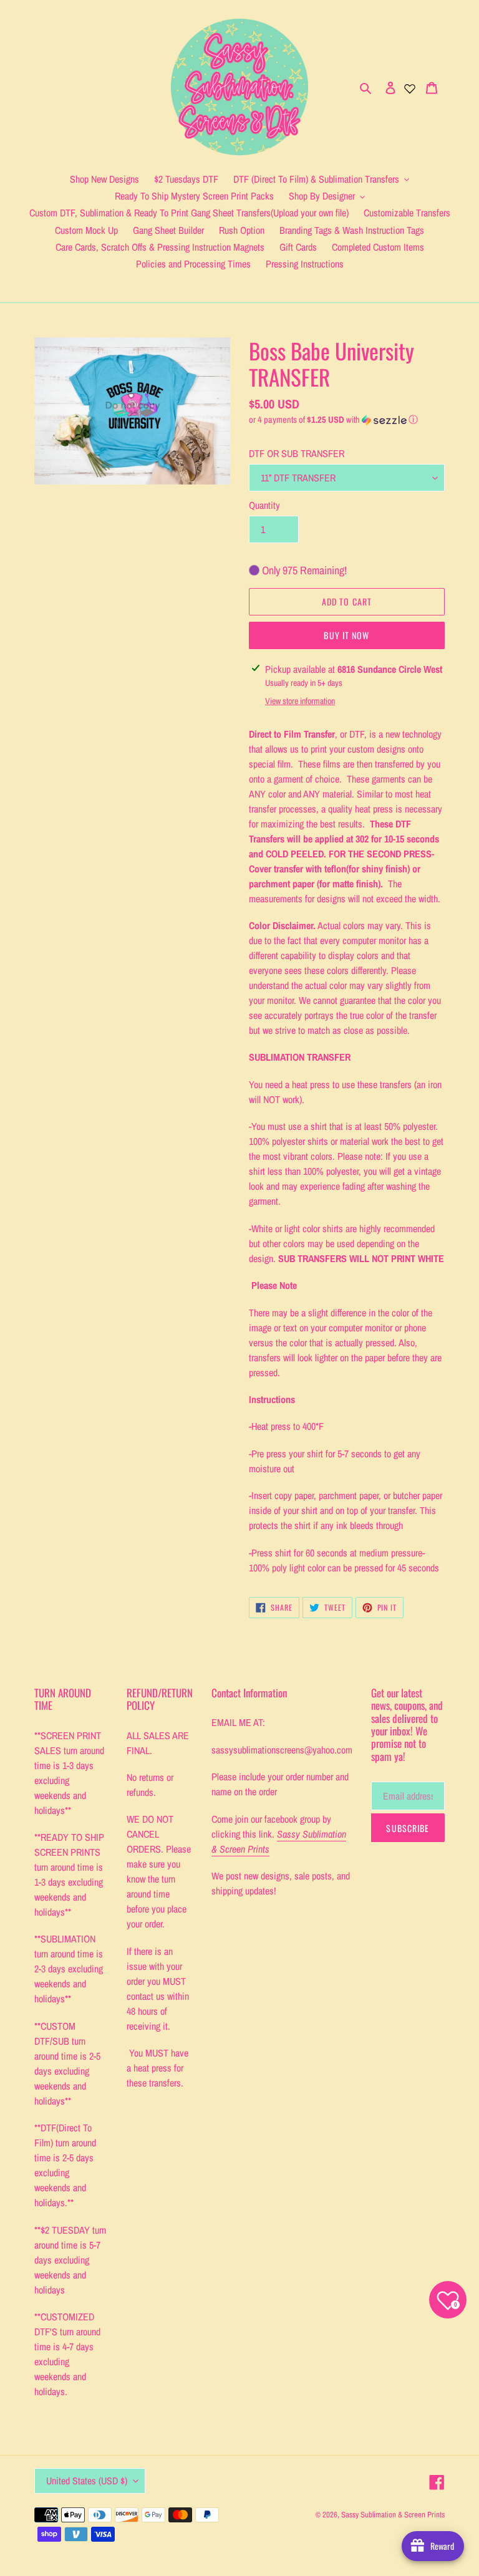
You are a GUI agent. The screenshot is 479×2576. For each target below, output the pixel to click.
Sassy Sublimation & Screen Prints (393, 2515)
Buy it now (346, 635)
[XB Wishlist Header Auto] (410, 87)
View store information (300, 701)
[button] (333, 420)
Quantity (264, 505)
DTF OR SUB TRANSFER (297, 453)
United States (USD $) (87, 2481)
